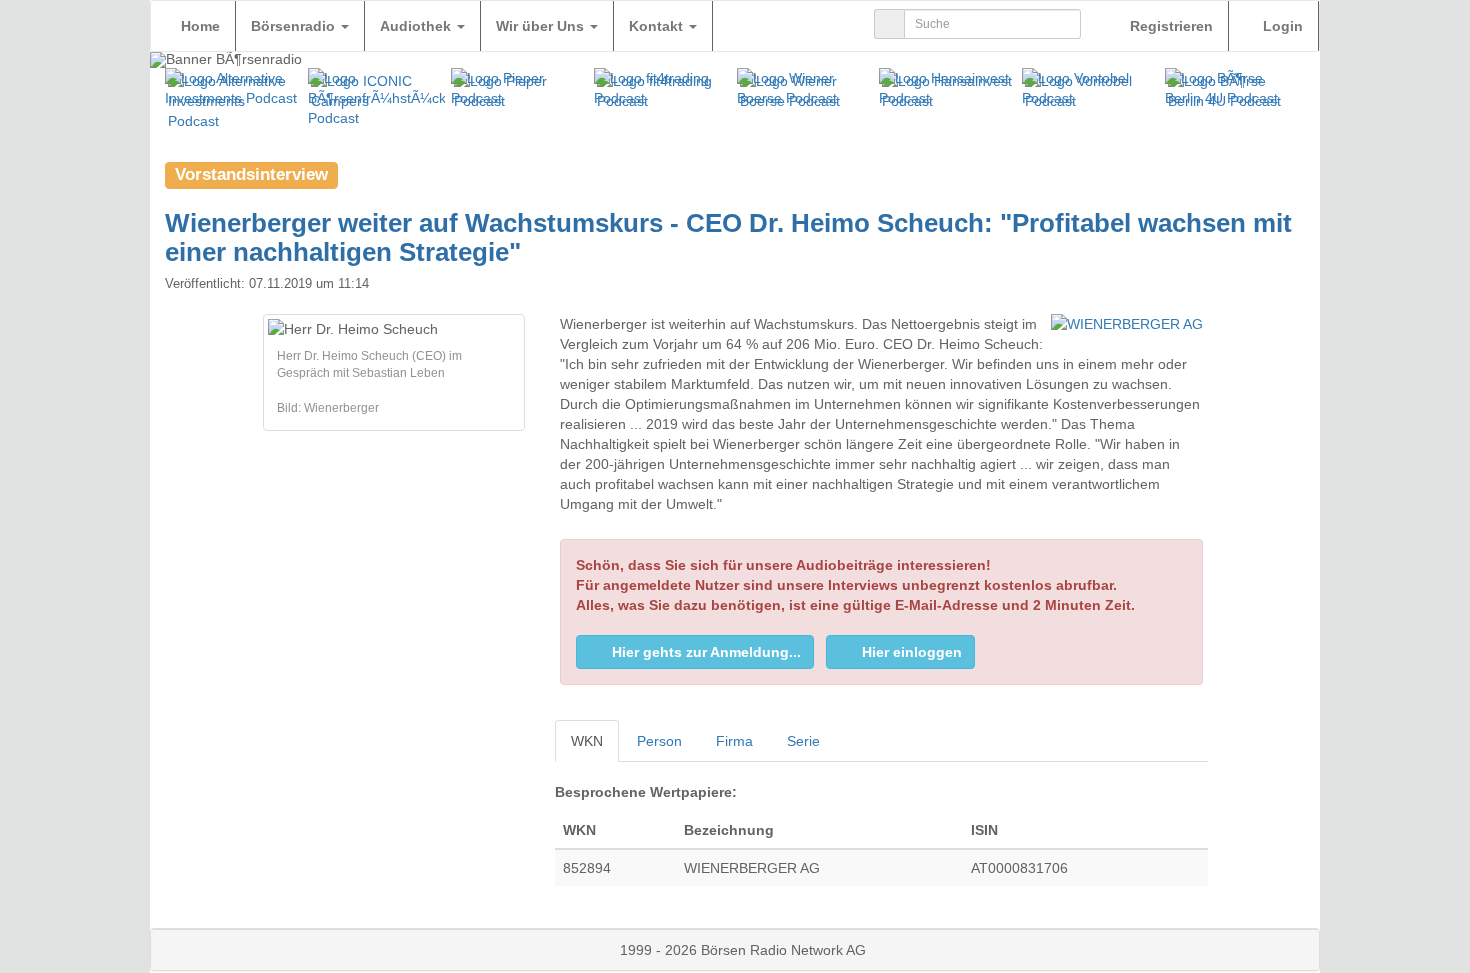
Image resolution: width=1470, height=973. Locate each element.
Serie (803, 741)
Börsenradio (295, 26)
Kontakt (658, 26)
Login (1281, 26)
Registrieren (1169, 26)
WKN (587, 741)
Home (200, 26)
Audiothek (417, 26)
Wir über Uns (542, 26)
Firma (734, 741)
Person (659, 741)
